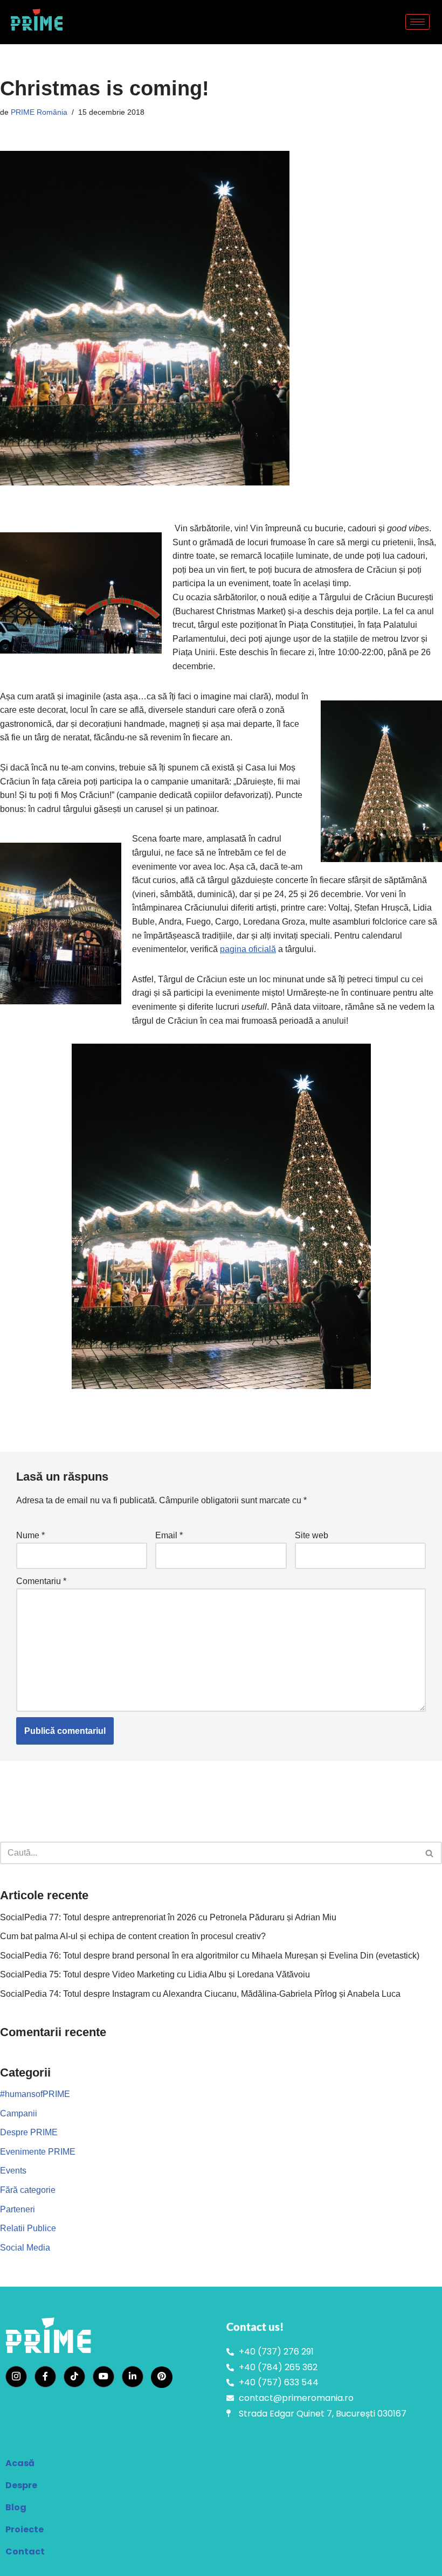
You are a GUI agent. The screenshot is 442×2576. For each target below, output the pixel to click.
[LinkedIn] (133, 2377)
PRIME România (39, 112)
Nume (30, 1535)
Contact (25, 2551)
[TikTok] (74, 2377)
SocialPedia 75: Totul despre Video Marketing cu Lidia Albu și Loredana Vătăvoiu (155, 1974)
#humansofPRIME (35, 2094)
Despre (21, 2485)
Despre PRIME (29, 2132)
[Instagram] (16, 2377)
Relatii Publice (28, 2228)
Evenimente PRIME (38, 2152)
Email (169, 1535)
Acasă (20, 2463)
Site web (312, 1535)
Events (13, 2171)
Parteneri (18, 2209)
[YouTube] (103, 2377)
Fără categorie (28, 2190)
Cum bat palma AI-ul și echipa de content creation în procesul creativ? (133, 1936)
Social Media (25, 2248)
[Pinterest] (162, 2377)
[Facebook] (45, 2377)
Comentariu (41, 1581)
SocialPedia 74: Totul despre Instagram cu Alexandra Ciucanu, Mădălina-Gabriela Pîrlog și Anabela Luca (200, 1994)
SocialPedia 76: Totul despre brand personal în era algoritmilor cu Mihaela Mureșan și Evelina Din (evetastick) (210, 1956)
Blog (16, 2507)
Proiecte (25, 2529)
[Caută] (430, 1853)
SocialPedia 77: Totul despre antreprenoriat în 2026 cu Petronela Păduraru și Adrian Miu (168, 1917)
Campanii (19, 2113)
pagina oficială (248, 949)
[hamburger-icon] (417, 22)
